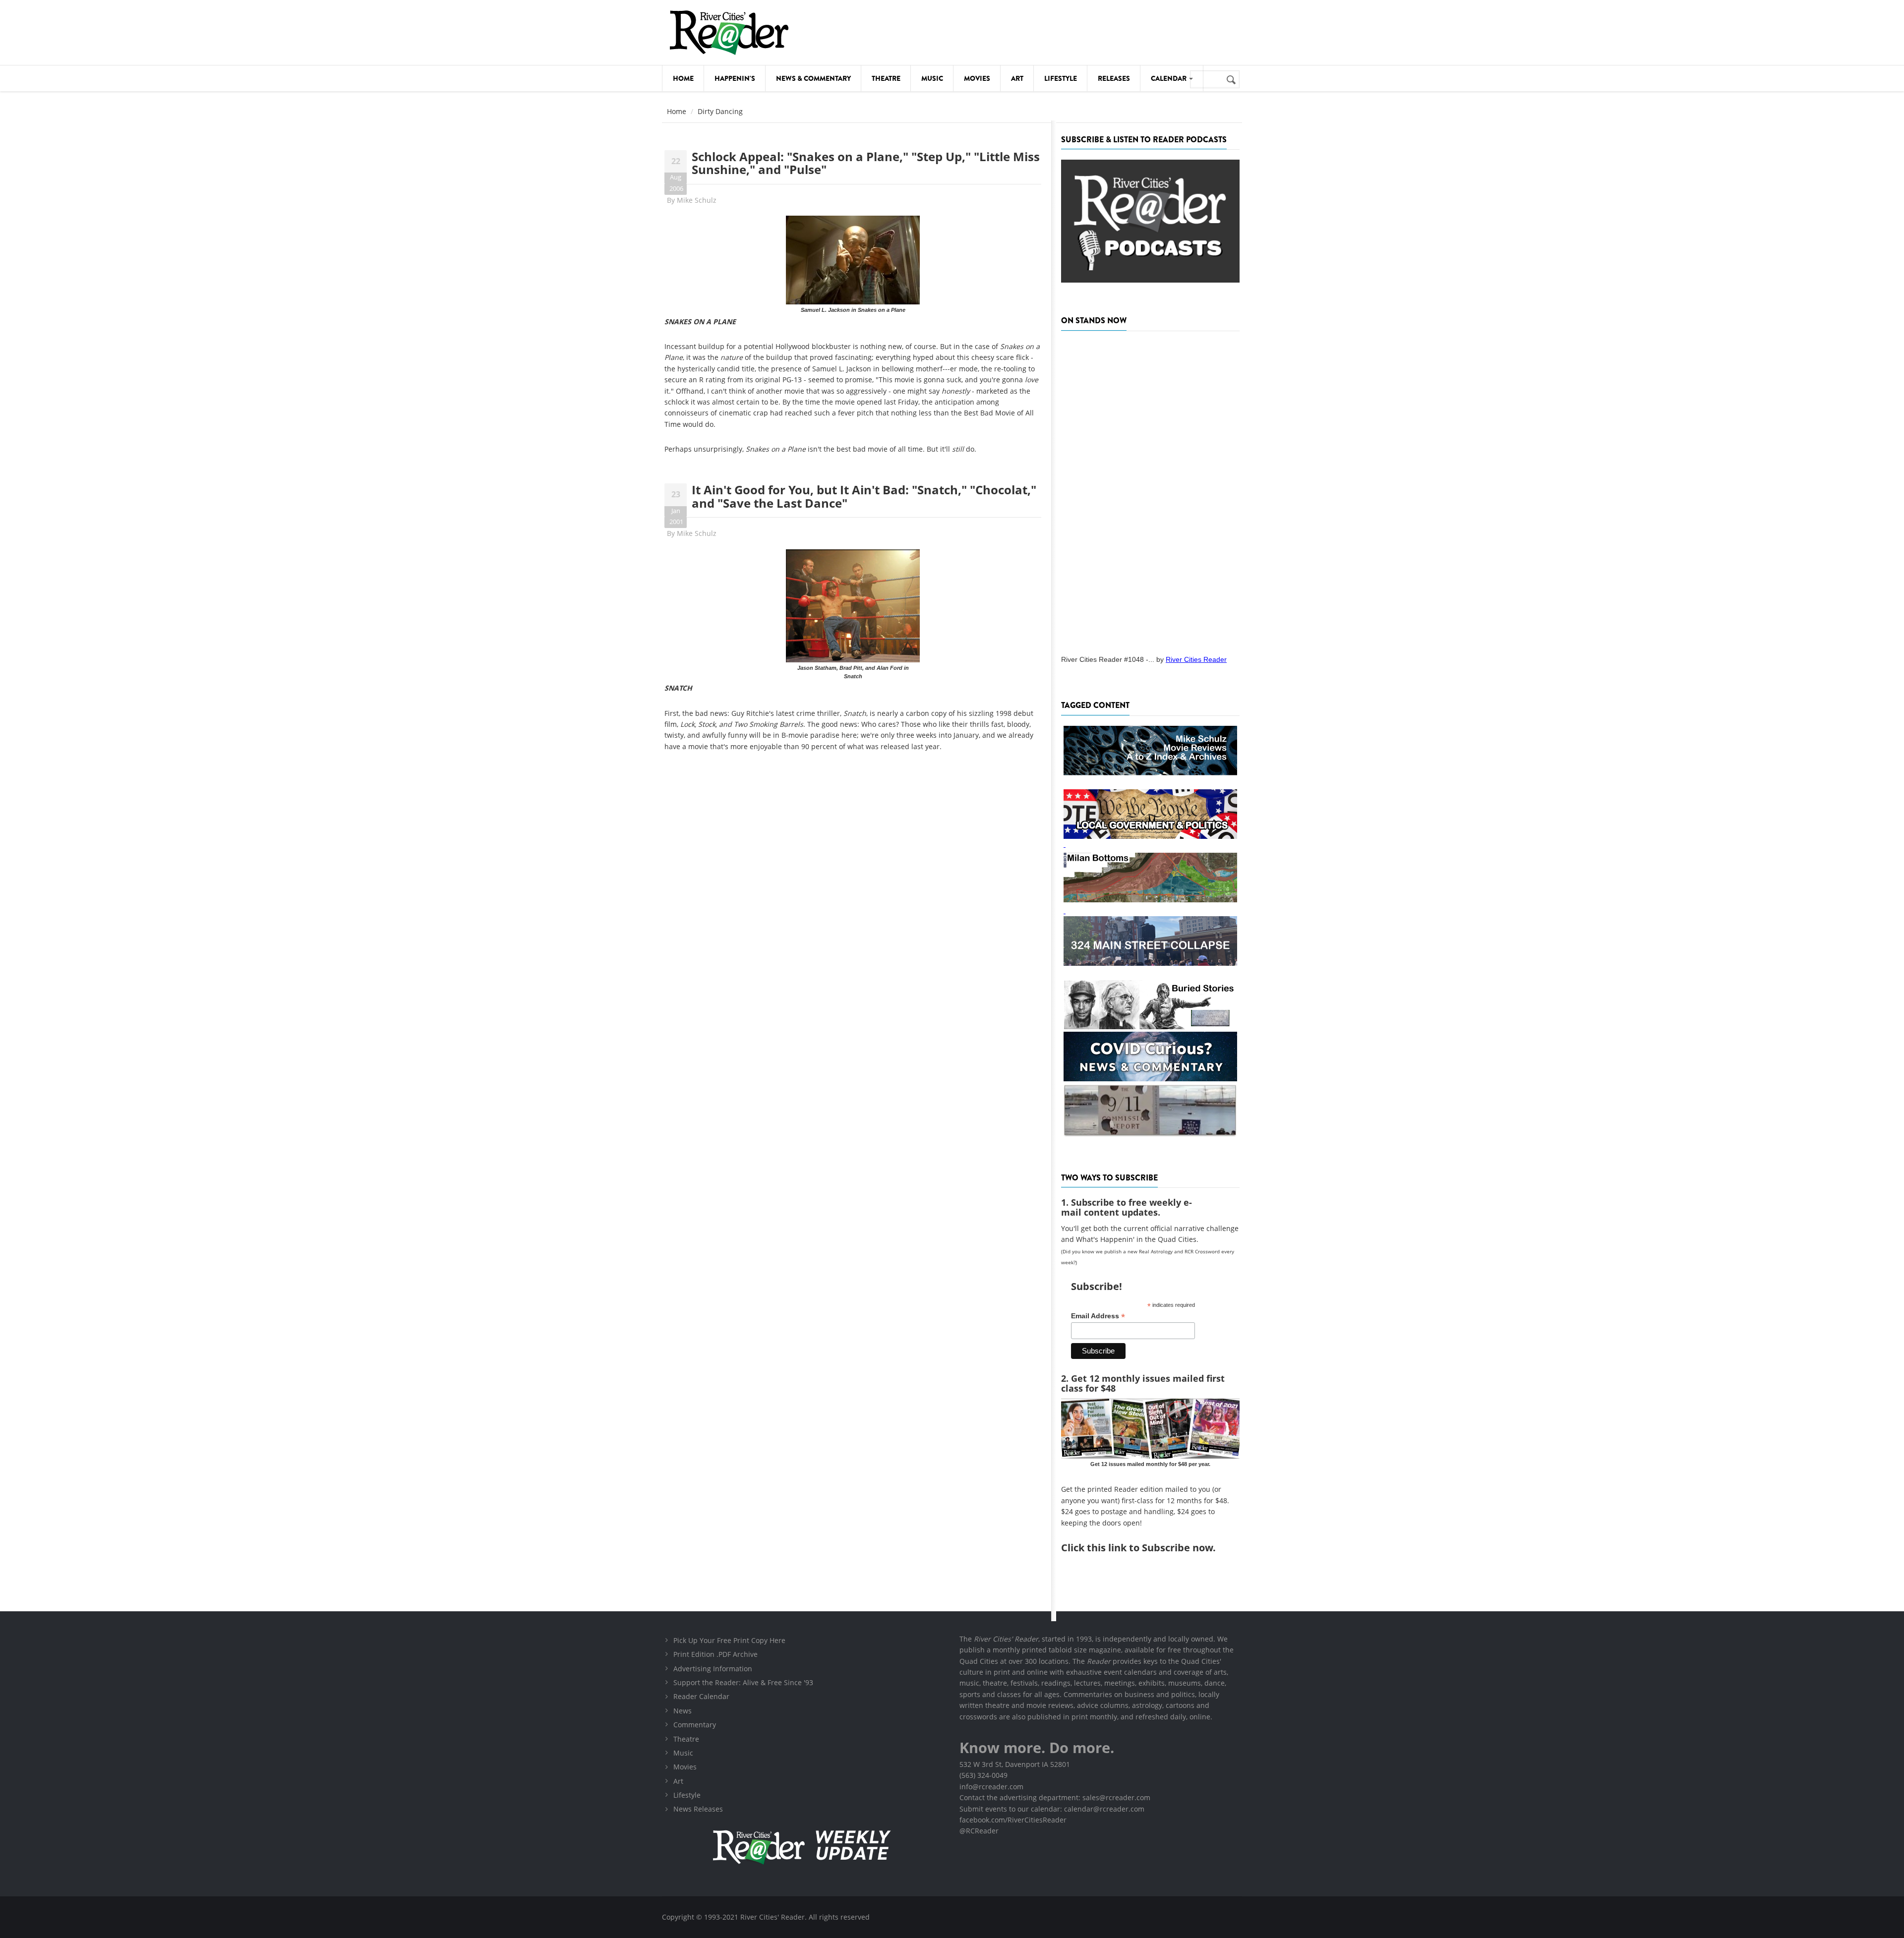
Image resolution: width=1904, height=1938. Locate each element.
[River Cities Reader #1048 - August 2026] (1150, 490)
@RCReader (979, 1831)
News (683, 1711)
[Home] (729, 32)
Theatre (886, 78)
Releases (1114, 78)
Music (932, 78)
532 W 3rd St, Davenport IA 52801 (1015, 1764)
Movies (977, 78)
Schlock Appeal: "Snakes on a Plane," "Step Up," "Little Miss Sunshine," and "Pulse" (866, 163)
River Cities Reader (1196, 659)
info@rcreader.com (991, 1787)
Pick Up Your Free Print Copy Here (729, 1640)
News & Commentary (813, 78)
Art (1017, 78)
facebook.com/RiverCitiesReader (1013, 1820)
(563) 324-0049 (983, 1775)
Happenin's (735, 78)
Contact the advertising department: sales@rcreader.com (1055, 1797)
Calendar (1169, 78)
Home (683, 78)
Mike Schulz (697, 200)
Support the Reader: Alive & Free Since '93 (743, 1682)
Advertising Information (713, 1669)
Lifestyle (1061, 78)
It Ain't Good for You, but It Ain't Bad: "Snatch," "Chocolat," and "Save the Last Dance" (864, 496)
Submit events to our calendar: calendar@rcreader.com (1052, 1809)
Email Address (1098, 1316)
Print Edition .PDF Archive (715, 1654)
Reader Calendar (701, 1696)
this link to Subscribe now (1150, 1548)
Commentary (695, 1725)
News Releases (698, 1809)
